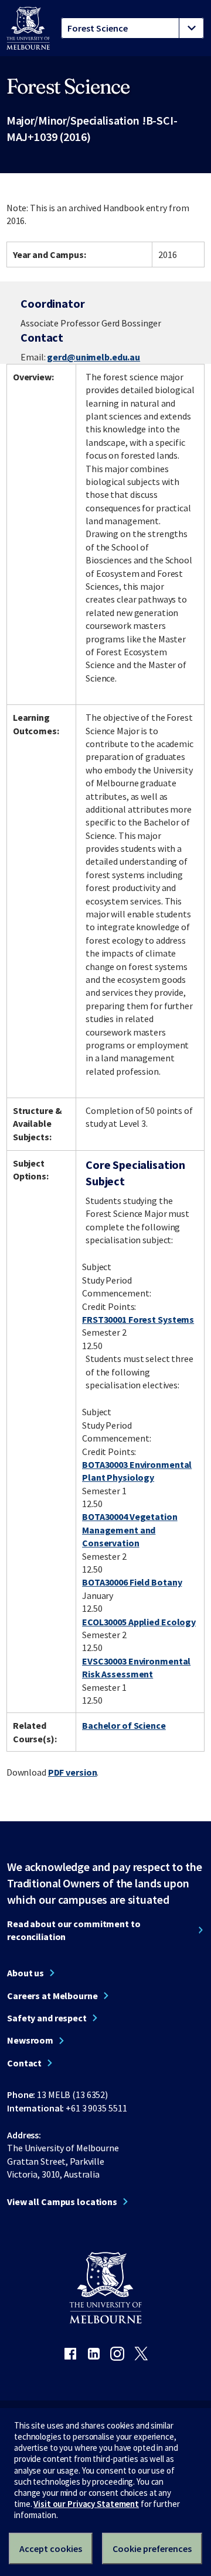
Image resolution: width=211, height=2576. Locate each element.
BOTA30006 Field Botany (132, 1582)
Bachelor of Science (124, 1725)
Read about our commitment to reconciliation (74, 1930)
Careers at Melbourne (52, 1996)
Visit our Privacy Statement (86, 2504)
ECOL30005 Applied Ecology (139, 1622)
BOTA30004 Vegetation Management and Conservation (130, 1530)
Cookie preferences (152, 2549)
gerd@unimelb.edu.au (93, 357)
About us (25, 1973)
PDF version (73, 1772)
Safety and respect (47, 2018)
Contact (24, 2063)
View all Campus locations (62, 2202)
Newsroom (30, 2040)
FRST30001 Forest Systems (138, 1319)
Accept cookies (51, 2549)
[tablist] (132, 28)
